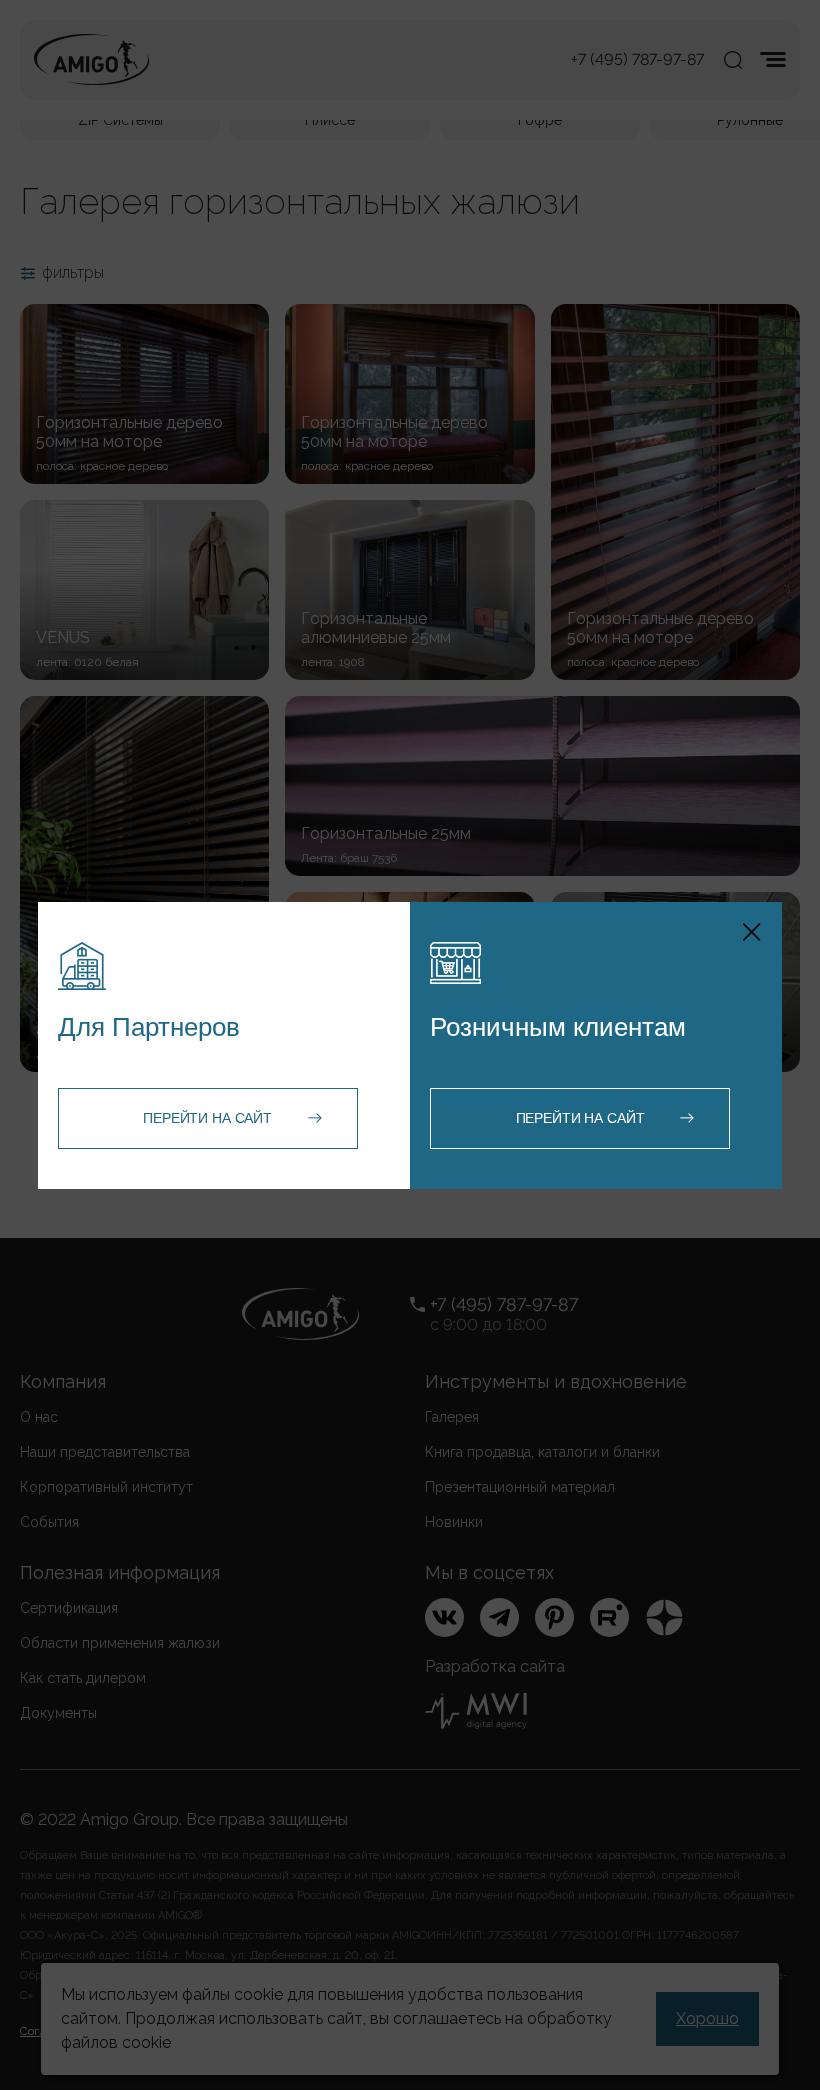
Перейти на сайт (207, 1118)
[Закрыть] (752, 932)
